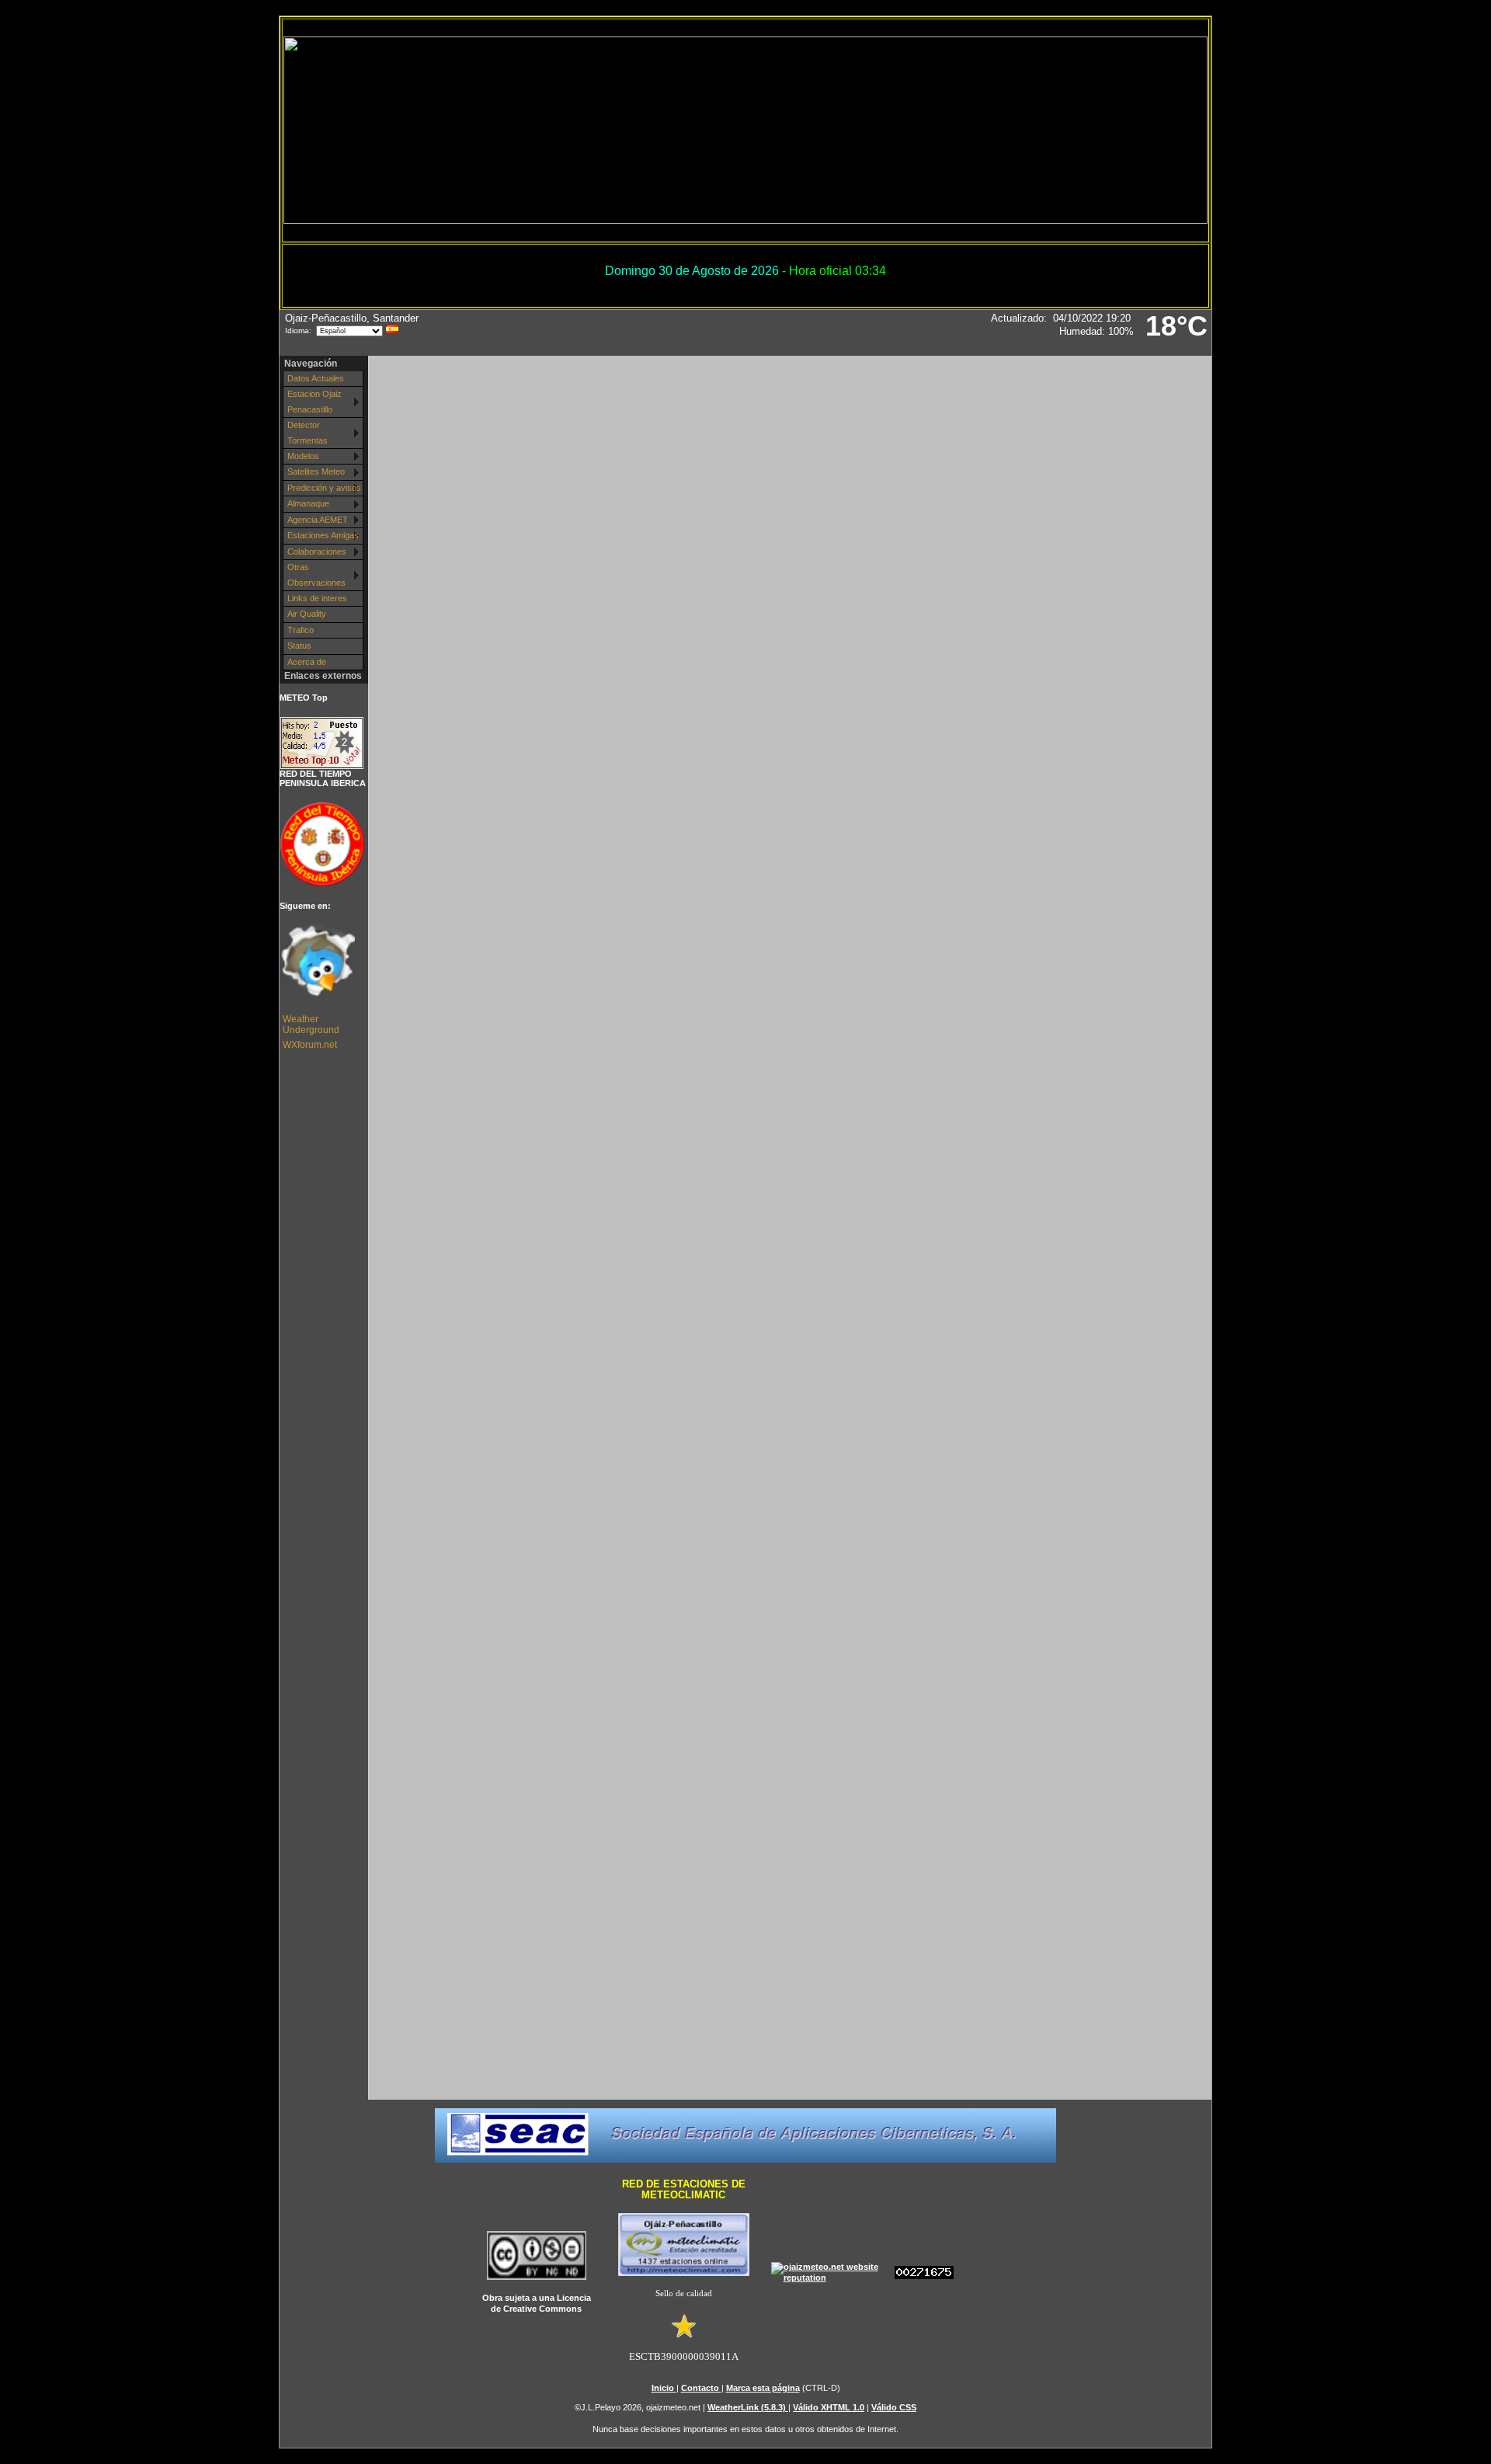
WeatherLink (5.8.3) (748, 2407)
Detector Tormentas (308, 432)
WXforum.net (310, 1045)
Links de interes (317, 598)
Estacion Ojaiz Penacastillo (315, 401)
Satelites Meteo (316, 472)
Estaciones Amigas (323, 535)
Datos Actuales (316, 378)
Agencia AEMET (318, 520)
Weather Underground (311, 1025)
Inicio (664, 2388)
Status (299, 646)
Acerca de (307, 662)
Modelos (303, 456)
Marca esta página (763, 2388)
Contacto (701, 2388)
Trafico (301, 630)
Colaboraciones (317, 552)
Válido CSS (894, 2407)
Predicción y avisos (324, 488)
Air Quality (307, 614)
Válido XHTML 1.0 (829, 2407)
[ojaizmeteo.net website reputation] (831, 2278)
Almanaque (308, 503)
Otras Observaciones (316, 574)
